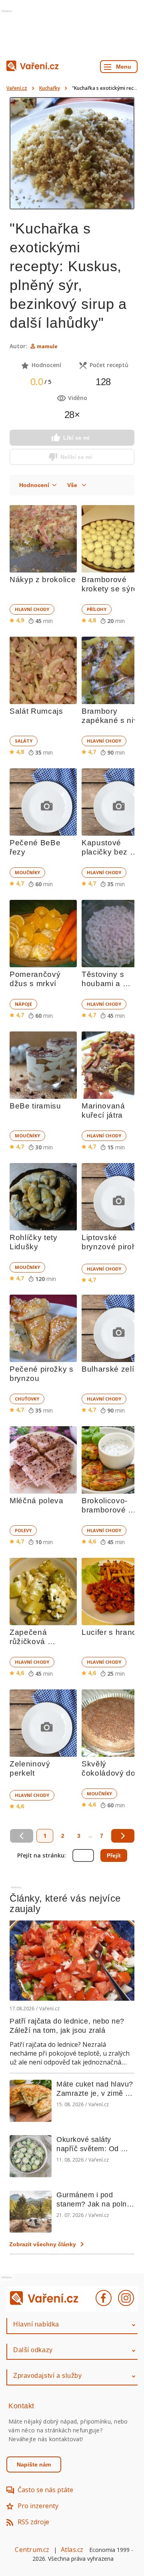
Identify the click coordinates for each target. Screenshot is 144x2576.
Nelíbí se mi (76, 457)
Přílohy (97, 609)
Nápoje (23, 1004)
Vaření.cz (17, 88)
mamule (47, 346)
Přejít (114, 1855)
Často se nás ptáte (45, 2490)
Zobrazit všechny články (43, 2244)
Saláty (24, 741)
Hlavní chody (32, 609)
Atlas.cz (72, 2550)
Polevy (23, 1530)
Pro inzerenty (38, 2506)
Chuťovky (27, 1399)
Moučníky (27, 872)
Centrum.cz (32, 2550)
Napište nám (34, 2464)
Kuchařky (50, 88)
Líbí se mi (76, 438)
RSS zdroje (33, 2522)
